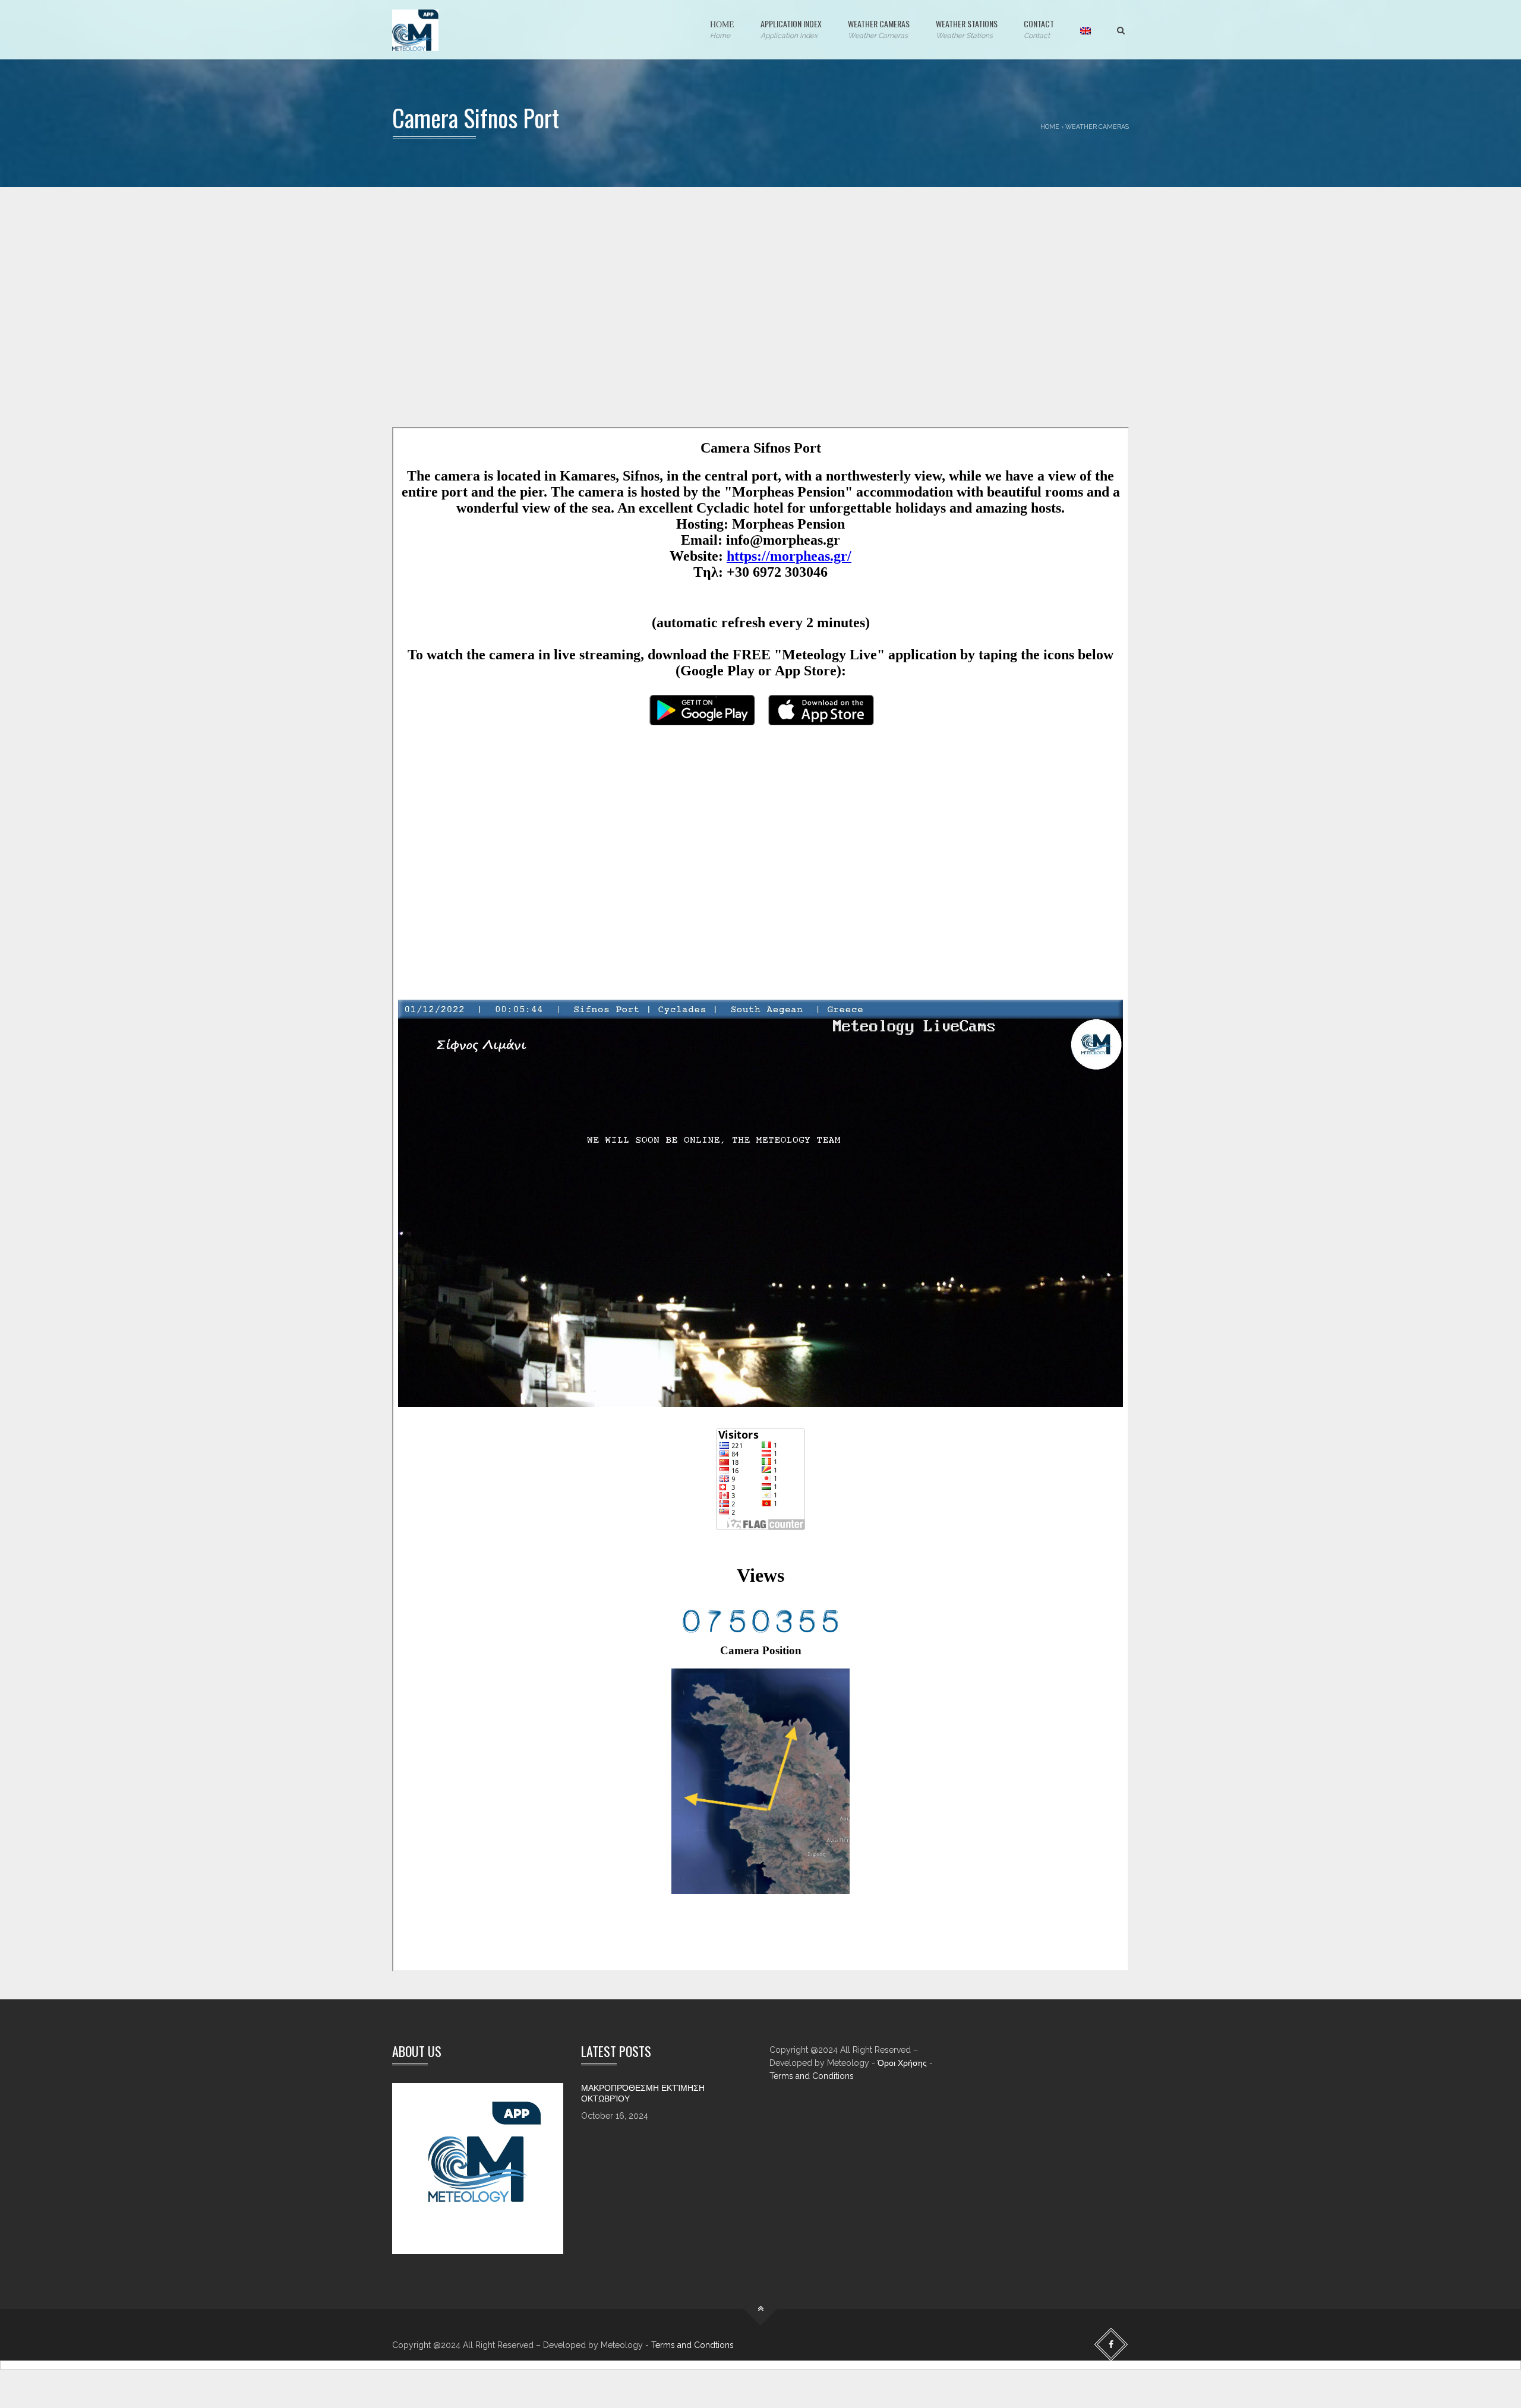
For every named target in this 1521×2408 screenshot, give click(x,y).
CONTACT (1039, 29)
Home (1050, 127)
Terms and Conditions (812, 2076)
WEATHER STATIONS (967, 29)
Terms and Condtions (692, 2345)
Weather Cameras (1097, 127)
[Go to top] (761, 2309)
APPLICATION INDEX (791, 29)
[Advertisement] (749, 326)
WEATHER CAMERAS (879, 29)
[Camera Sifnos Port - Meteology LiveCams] (415, 30)
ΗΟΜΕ (722, 29)
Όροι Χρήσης (902, 2063)
